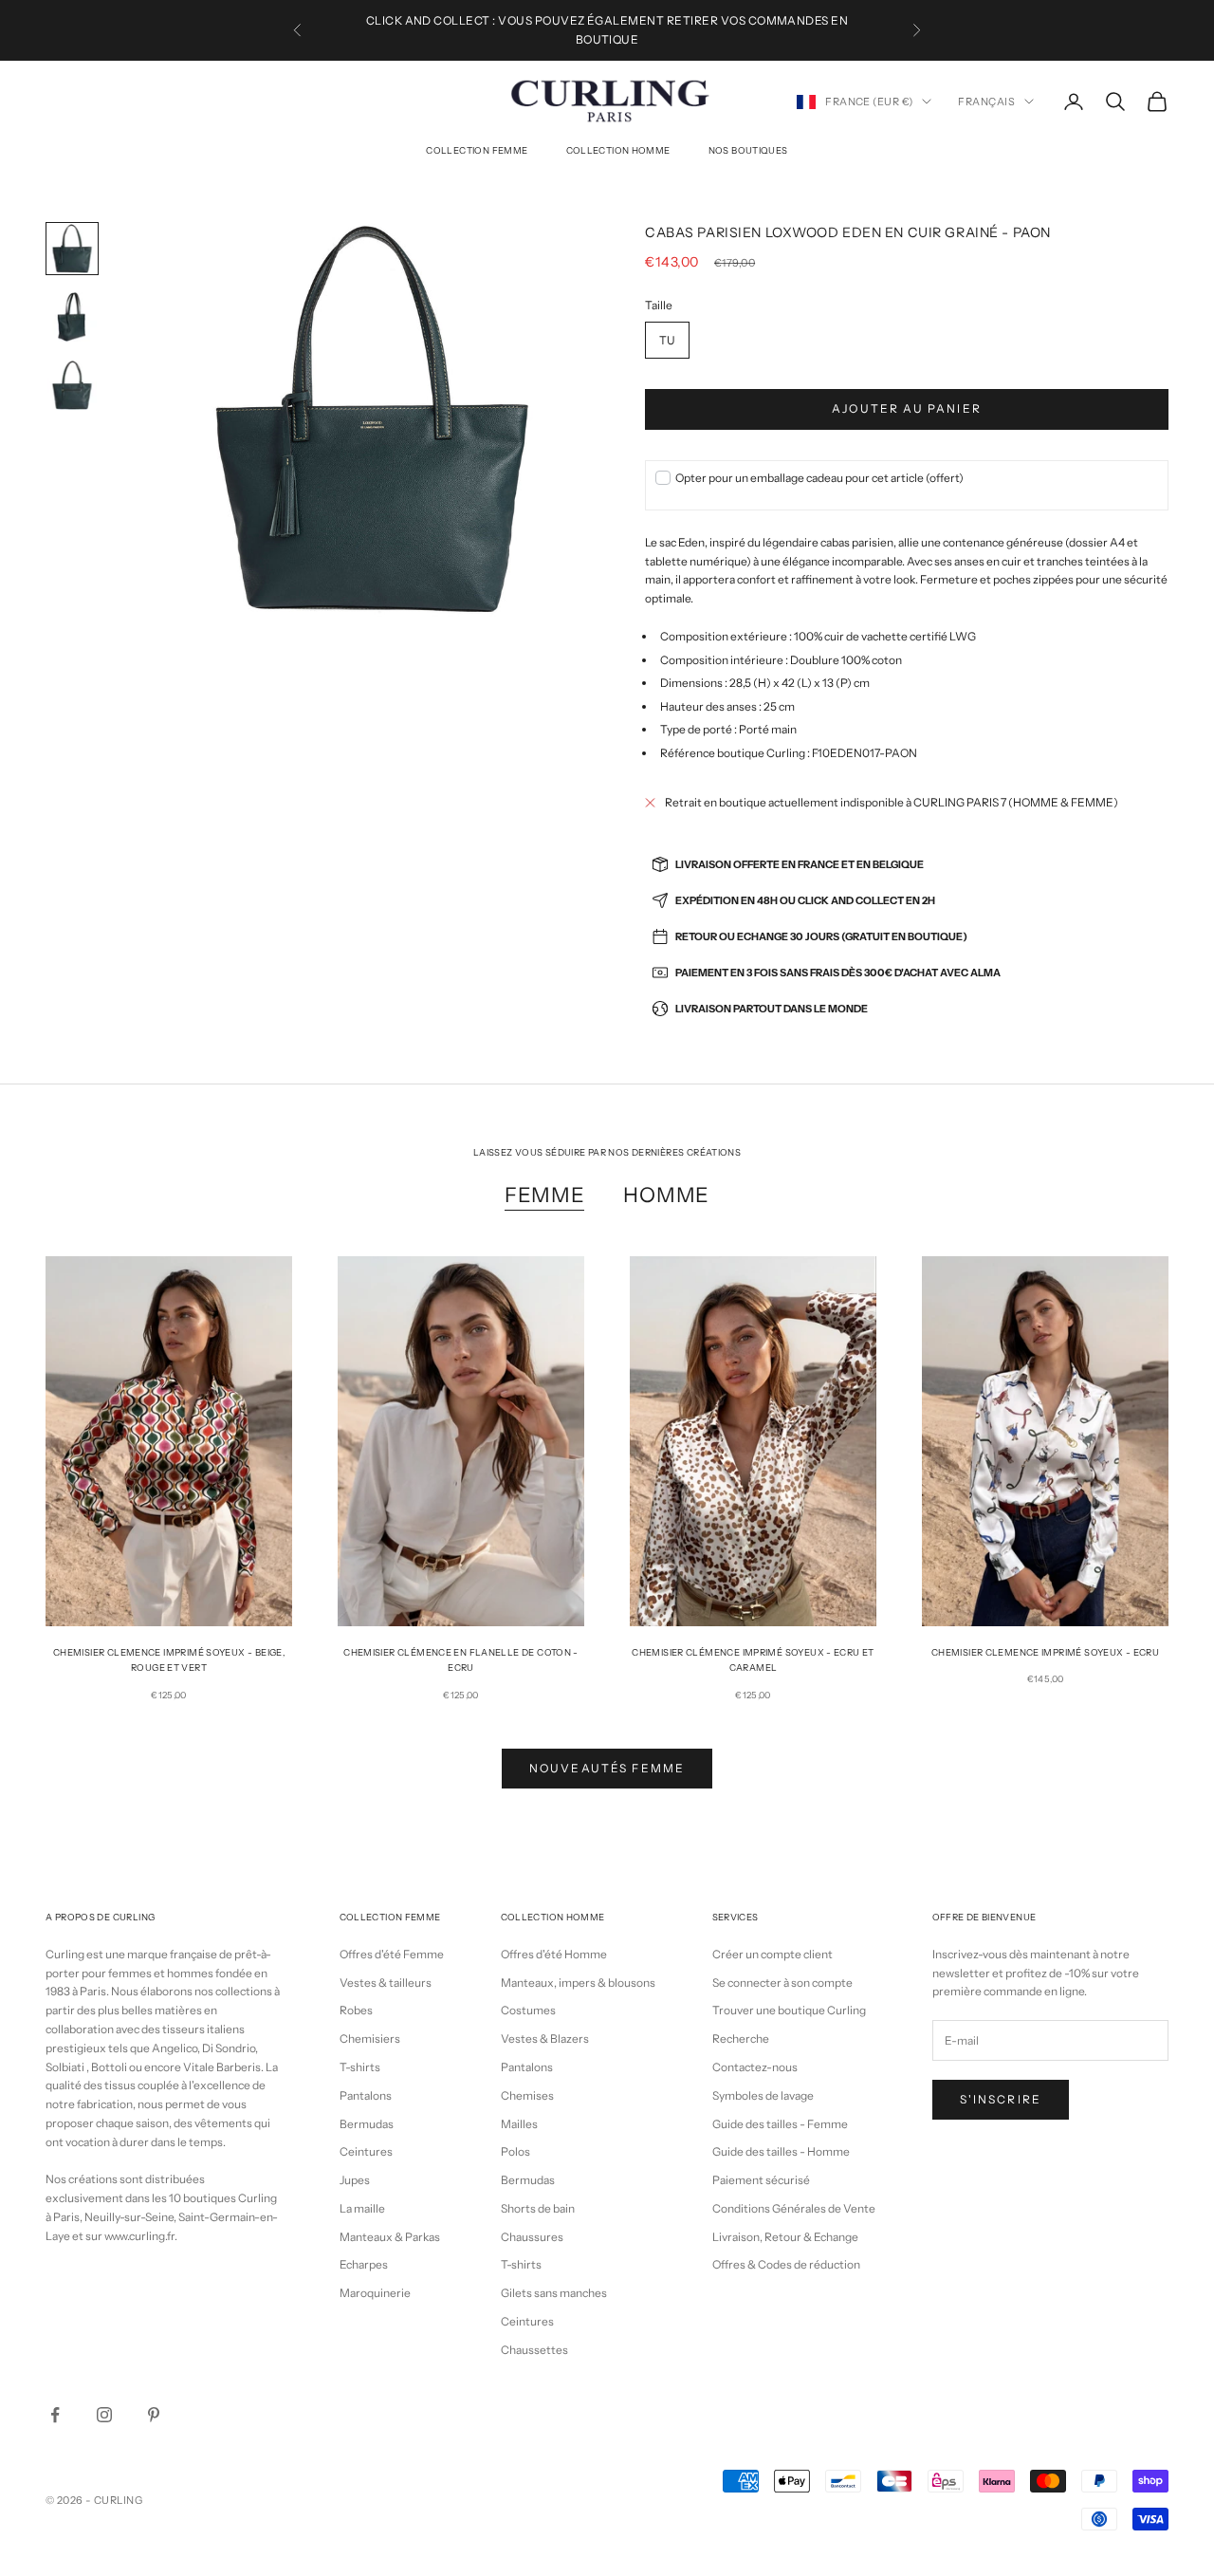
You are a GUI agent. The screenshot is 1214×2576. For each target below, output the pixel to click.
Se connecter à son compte (782, 1983)
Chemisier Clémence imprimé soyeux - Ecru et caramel (753, 1660)
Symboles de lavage (763, 2095)
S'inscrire (1001, 2099)
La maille (362, 2208)
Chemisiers (370, 2039)
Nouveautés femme (607, 1768)
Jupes (355, 2180)
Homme (666, 1195)
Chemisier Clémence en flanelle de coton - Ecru (461, 1660)
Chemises (527, 2095)
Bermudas (367, 2124)
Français (986, 102)
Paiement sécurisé (761, 2180)
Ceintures (366, 2151)
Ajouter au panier (907, 408)
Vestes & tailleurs (386, 1983)
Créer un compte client (773, 1954)
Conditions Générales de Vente (794, 2208)
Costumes (528, 2010)
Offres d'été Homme (554, 1954)
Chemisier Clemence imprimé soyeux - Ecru (1045, 1652)
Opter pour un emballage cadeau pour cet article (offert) (819, 478)
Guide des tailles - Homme (781, 2151)
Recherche (741, 2039)
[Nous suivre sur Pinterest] (154, 2415)
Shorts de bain (538, 2208)
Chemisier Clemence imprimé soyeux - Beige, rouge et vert (169, 1660)
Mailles (519, 2124)
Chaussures (532, 2237)
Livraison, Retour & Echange (785, 2237)
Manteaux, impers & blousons (578, 1983)
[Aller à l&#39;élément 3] (72, 385)
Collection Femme (477, 150)
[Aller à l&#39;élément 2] (72, 317)
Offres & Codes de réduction (786, 2264)
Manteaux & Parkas (390, 2237)
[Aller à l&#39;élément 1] (72, 249)
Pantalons (366, 2095)
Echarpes (364, 2264)
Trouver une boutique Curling (789, 2010)
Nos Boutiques (748, 150)
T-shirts (360, 2067)
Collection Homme (618, 150)
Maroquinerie (375, 2293)
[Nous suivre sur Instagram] (104, 2415)
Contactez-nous (755, 2067)
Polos (515, 2151)
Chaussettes (534, 2350)
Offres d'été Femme (392, 1954)
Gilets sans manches (554, 2293)
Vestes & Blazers (545, 2039)
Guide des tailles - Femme (780, 2124)
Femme (545, 1195)
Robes (356, 2010)
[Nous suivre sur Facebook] (55, 2415)
